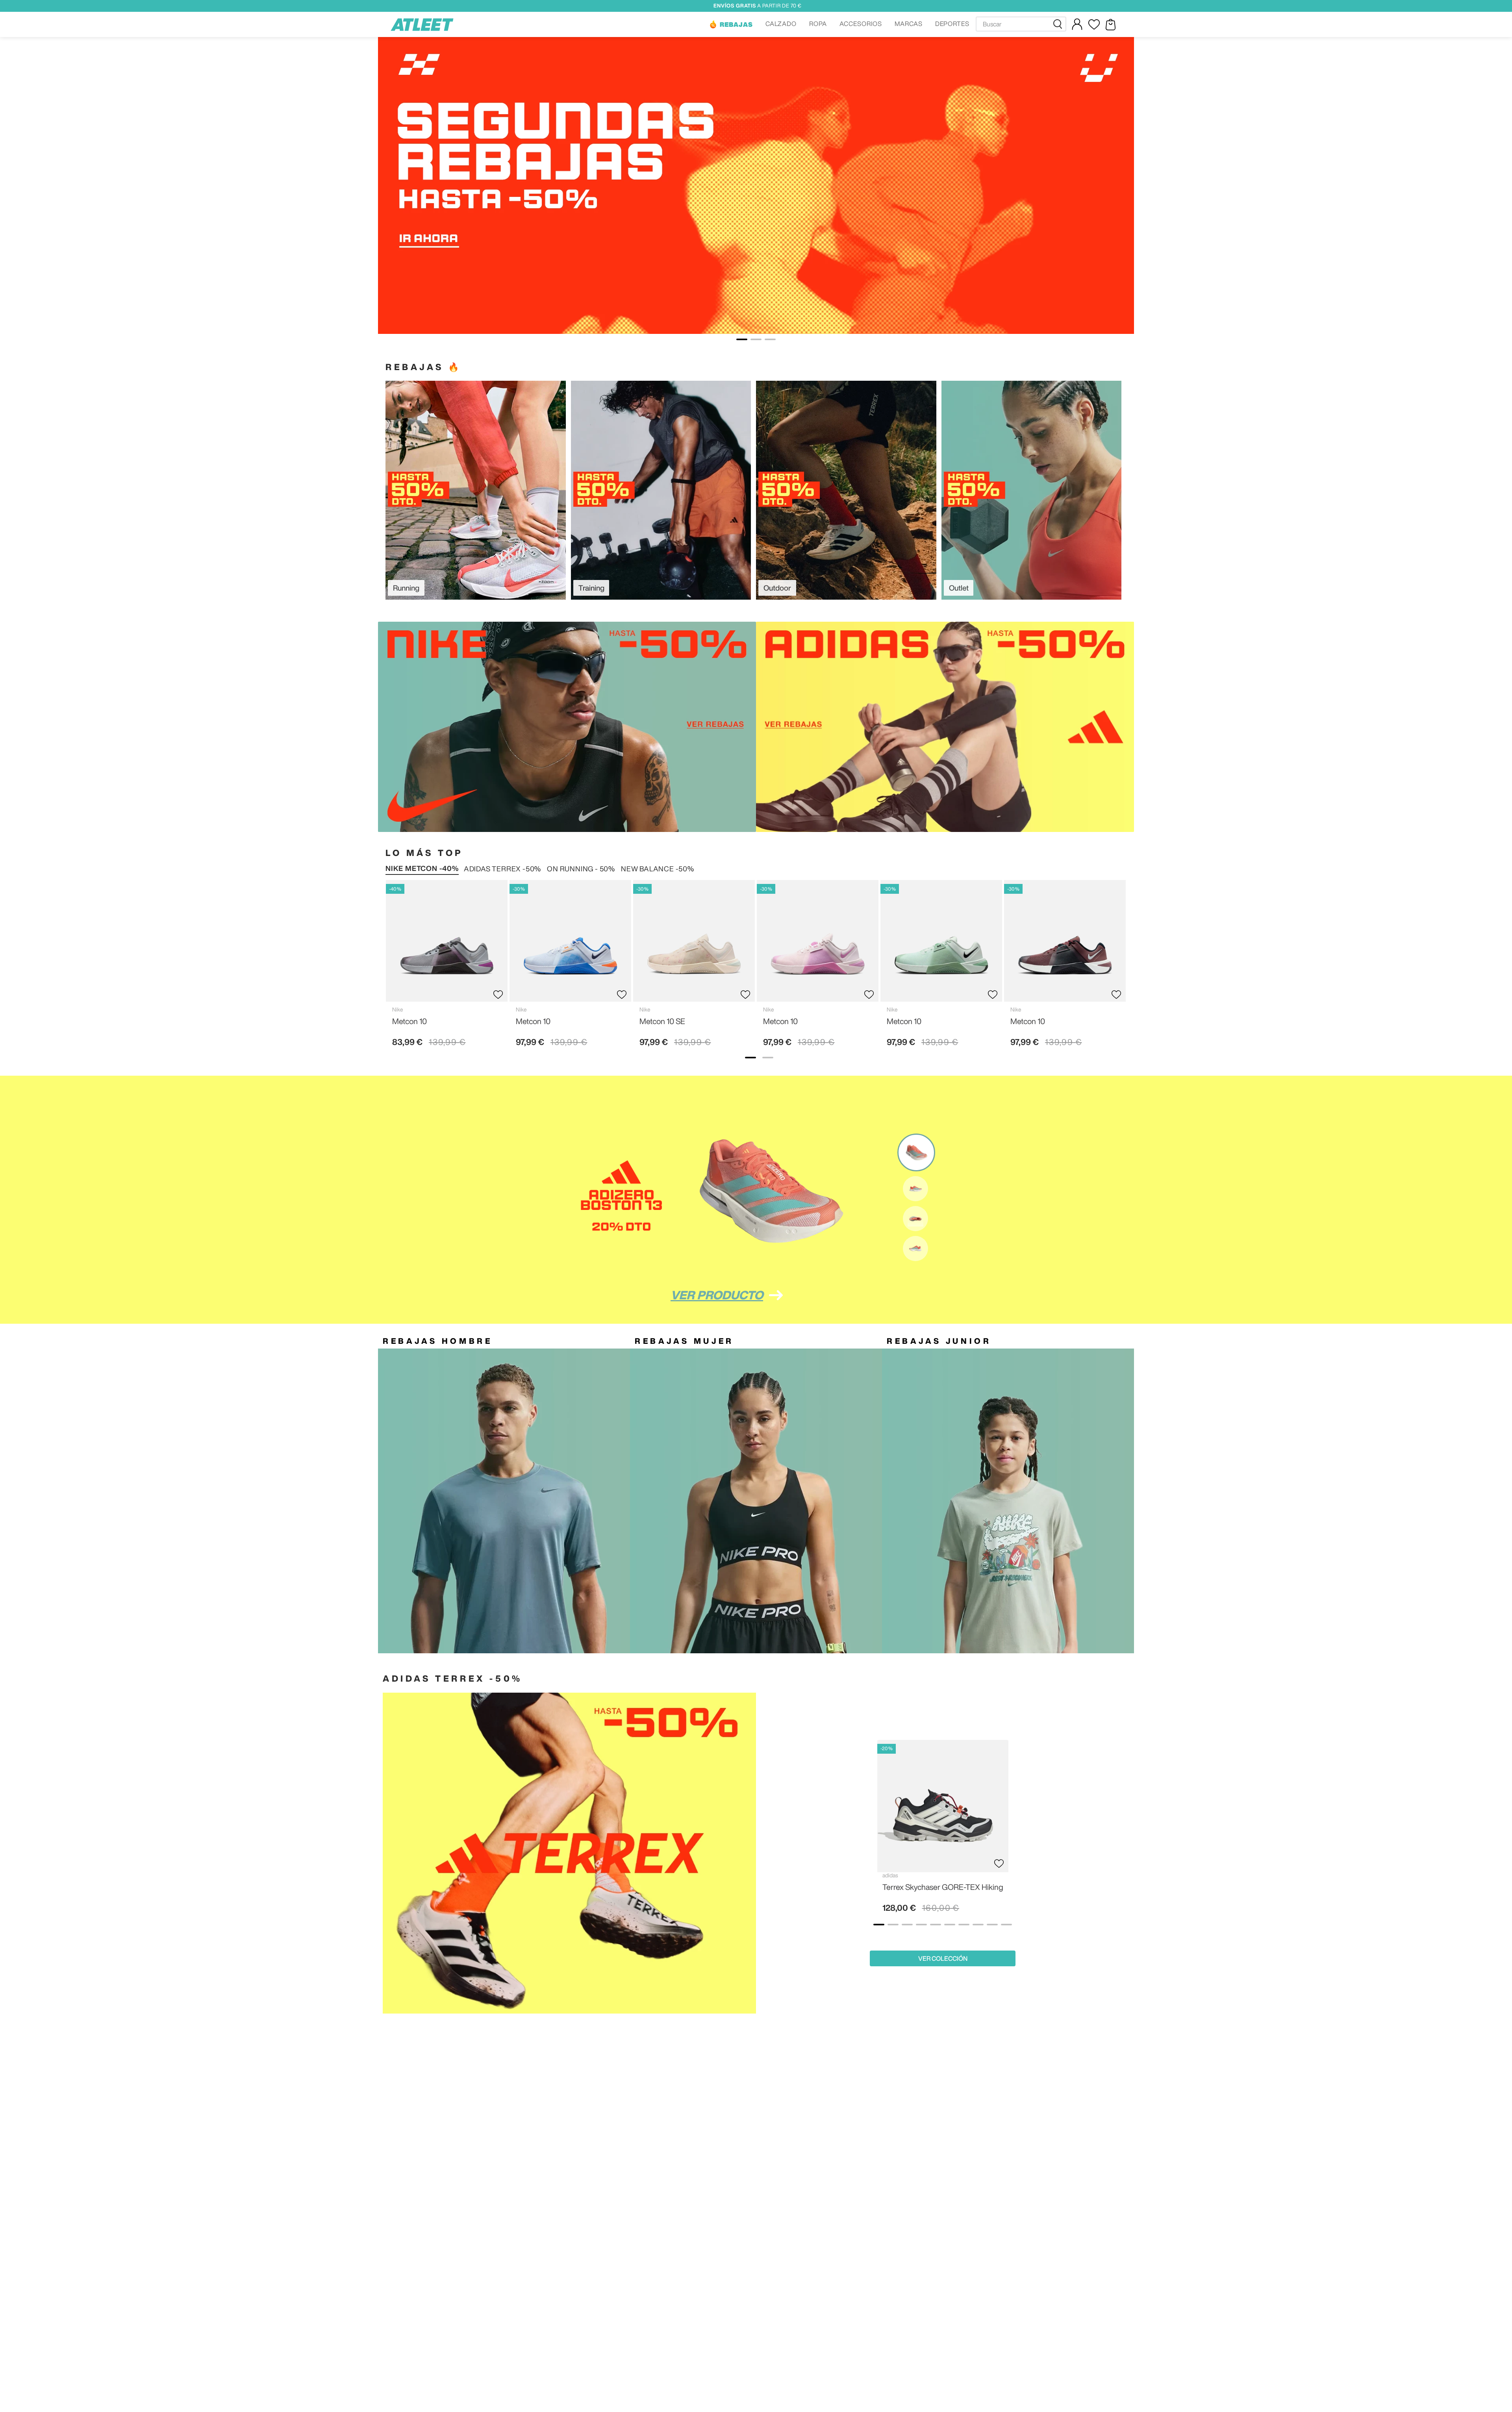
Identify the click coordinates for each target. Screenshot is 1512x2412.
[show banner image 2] (768, 1058)
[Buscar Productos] (1059, 24)
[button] (731, 24)
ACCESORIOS (861, 24)
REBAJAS (736, 24)
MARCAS (909, 24)
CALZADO (781, 24)
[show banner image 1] (750, 1058)
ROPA (818, 24)
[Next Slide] (1112, 1832)
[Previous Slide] (773, 1832)
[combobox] (1021, 24)
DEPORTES (952, 24)
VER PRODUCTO (717, 1295)
